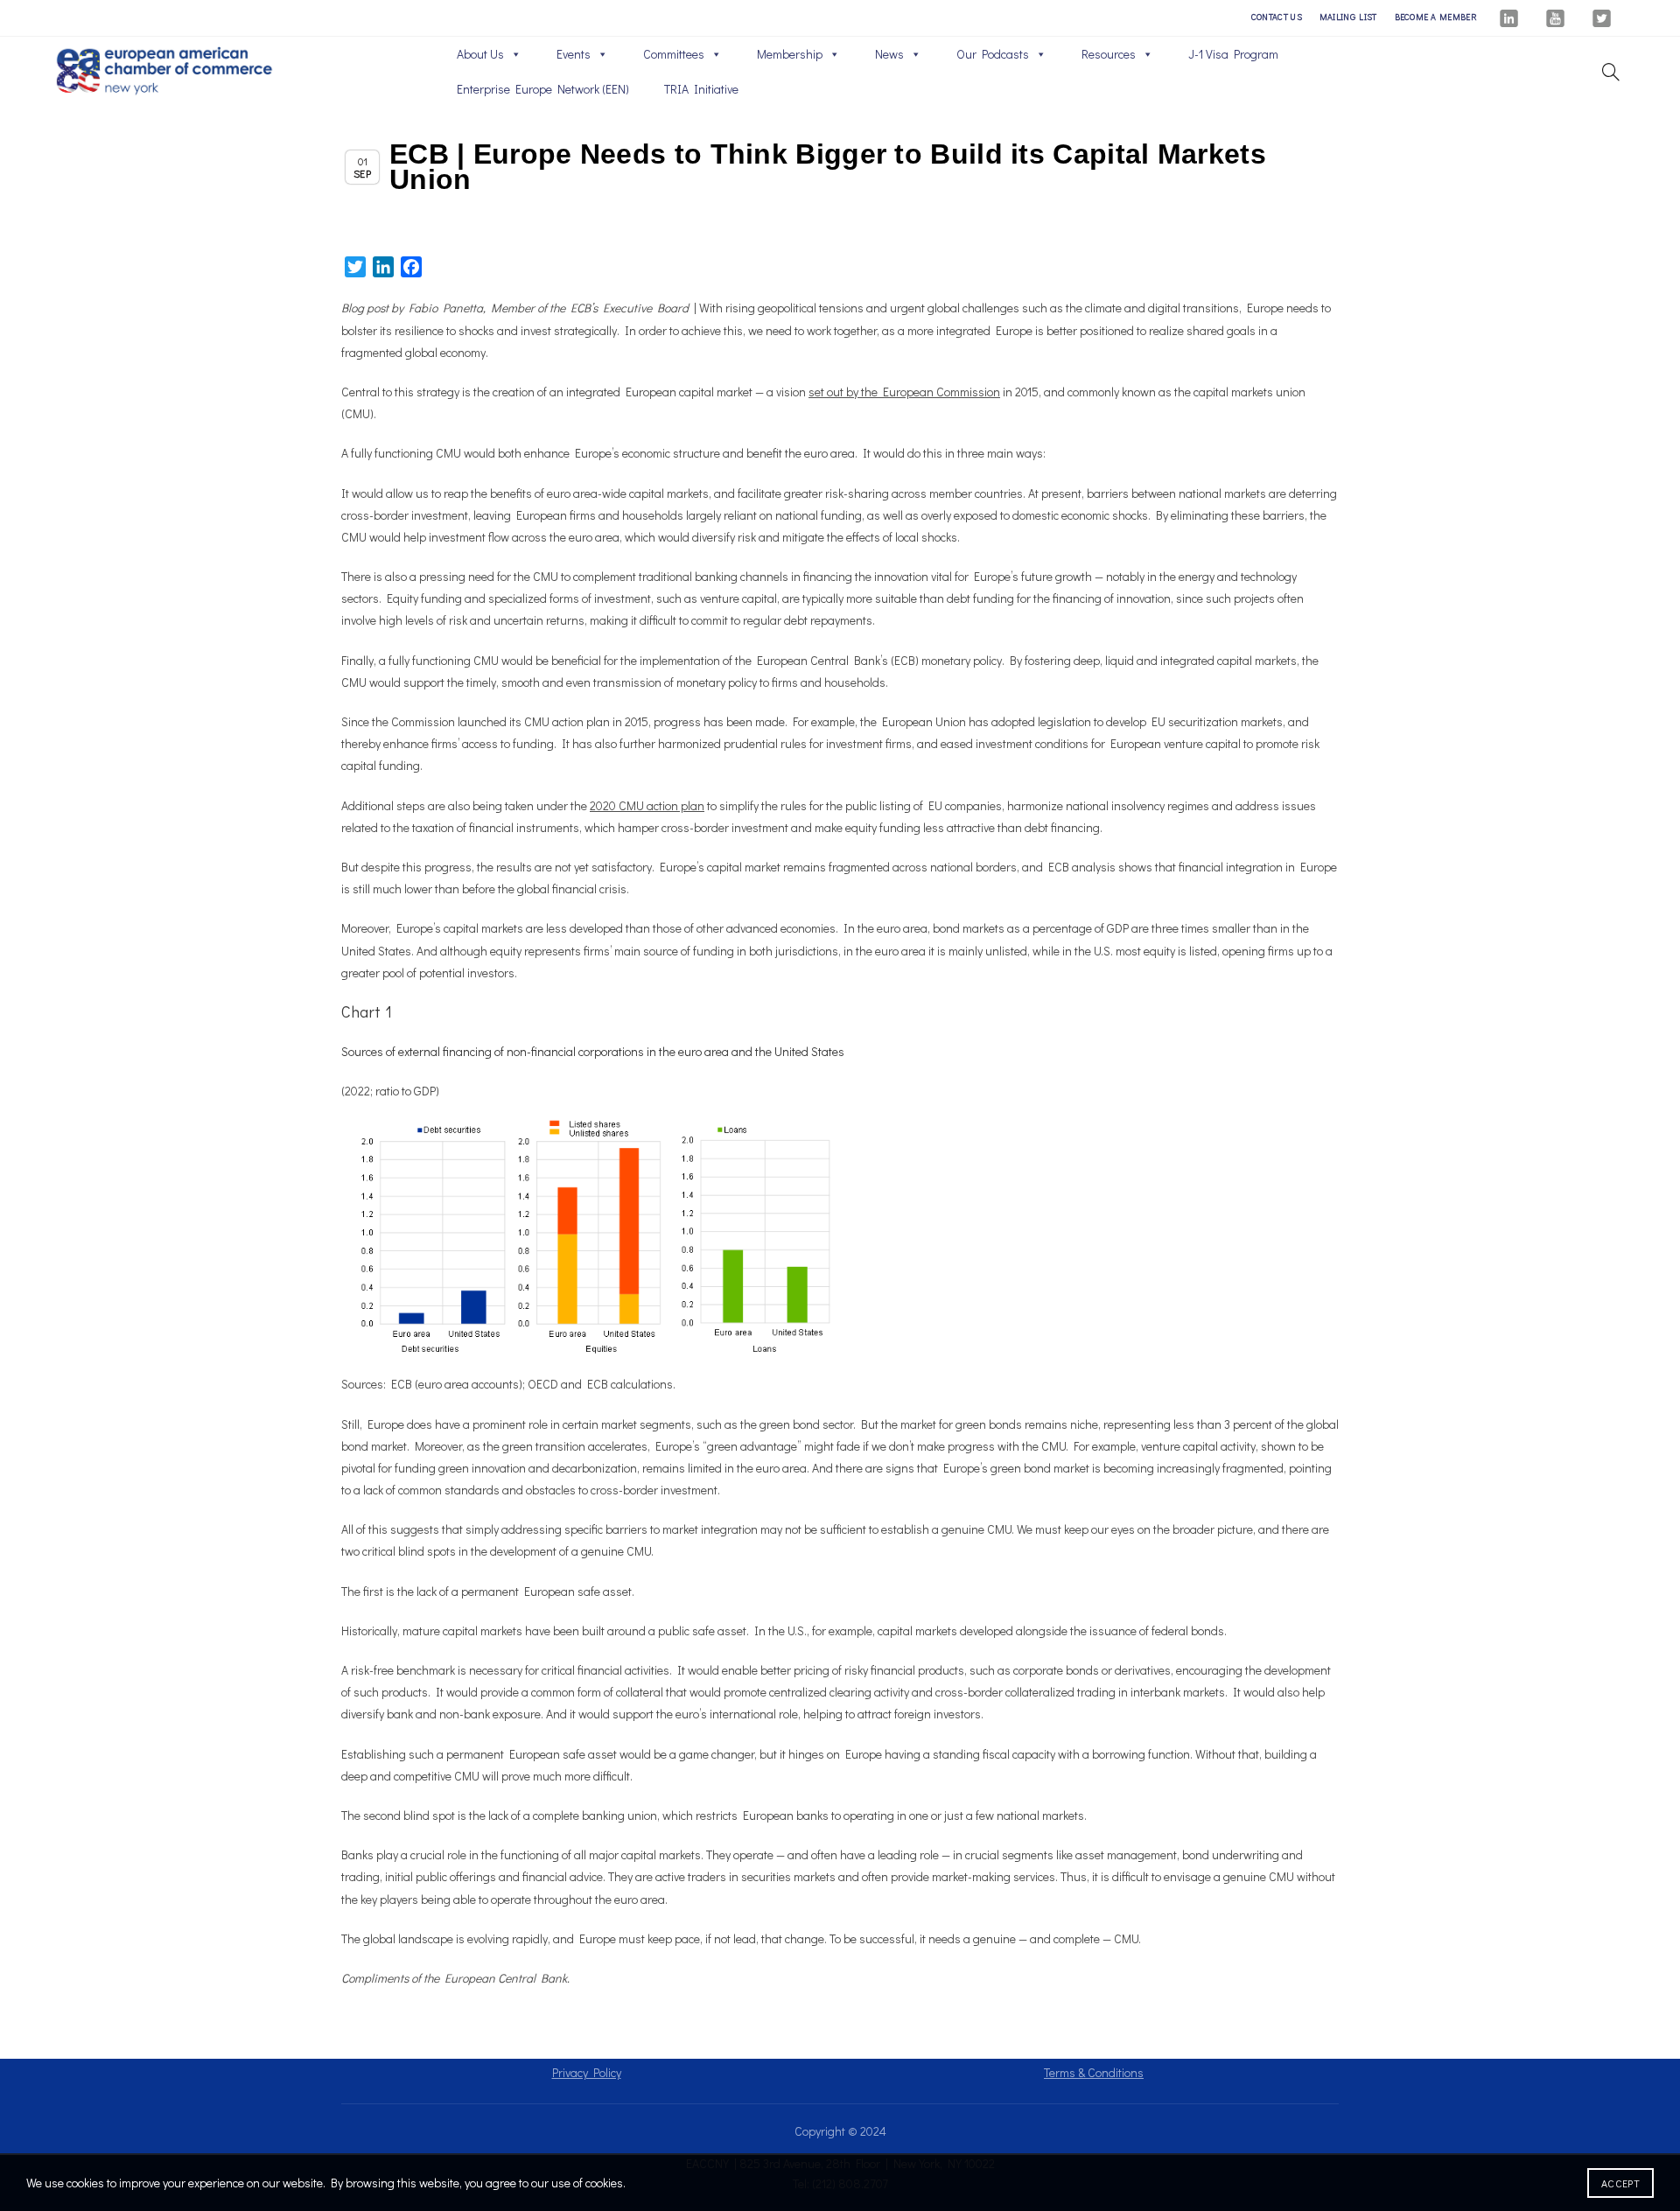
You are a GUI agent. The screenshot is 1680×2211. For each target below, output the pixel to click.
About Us (480, 54)
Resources (1109, 54)
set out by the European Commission (904, 392)
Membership (790, 54)
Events (574, 54)
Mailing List (1348, 17)
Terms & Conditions (1094, 2072)
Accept (1620, 2183)
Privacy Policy (587, 2072)
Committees (674, 54)
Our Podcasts (993, 54)
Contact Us (1277, 17)
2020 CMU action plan (647, 805)
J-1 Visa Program (1233, 54)
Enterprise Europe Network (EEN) (543, 89)
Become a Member (1436, 17)
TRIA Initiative (701, 89)
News (889, 54)
